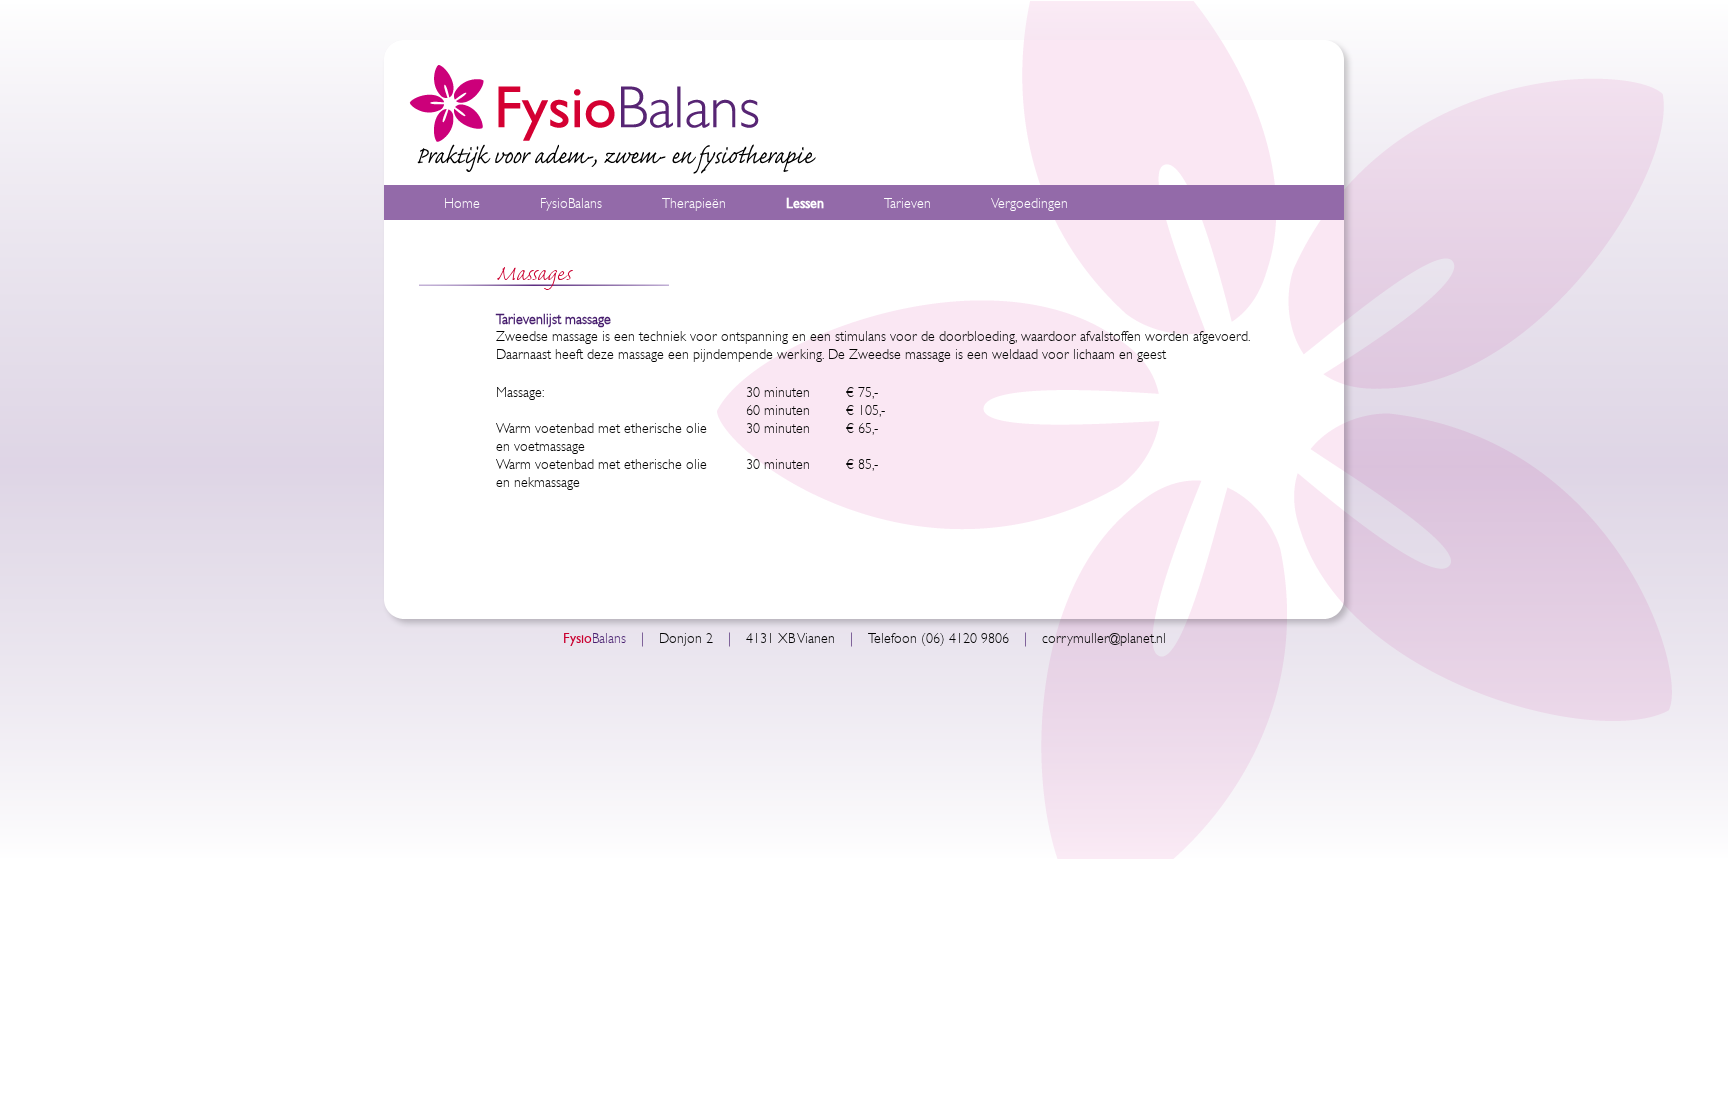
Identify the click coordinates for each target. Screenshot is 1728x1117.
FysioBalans (571, 203)
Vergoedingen (1029, 203)
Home (462, 203)
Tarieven (907, 203)
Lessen (805, 203)
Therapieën (694, 203)
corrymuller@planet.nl (1104, 638)
